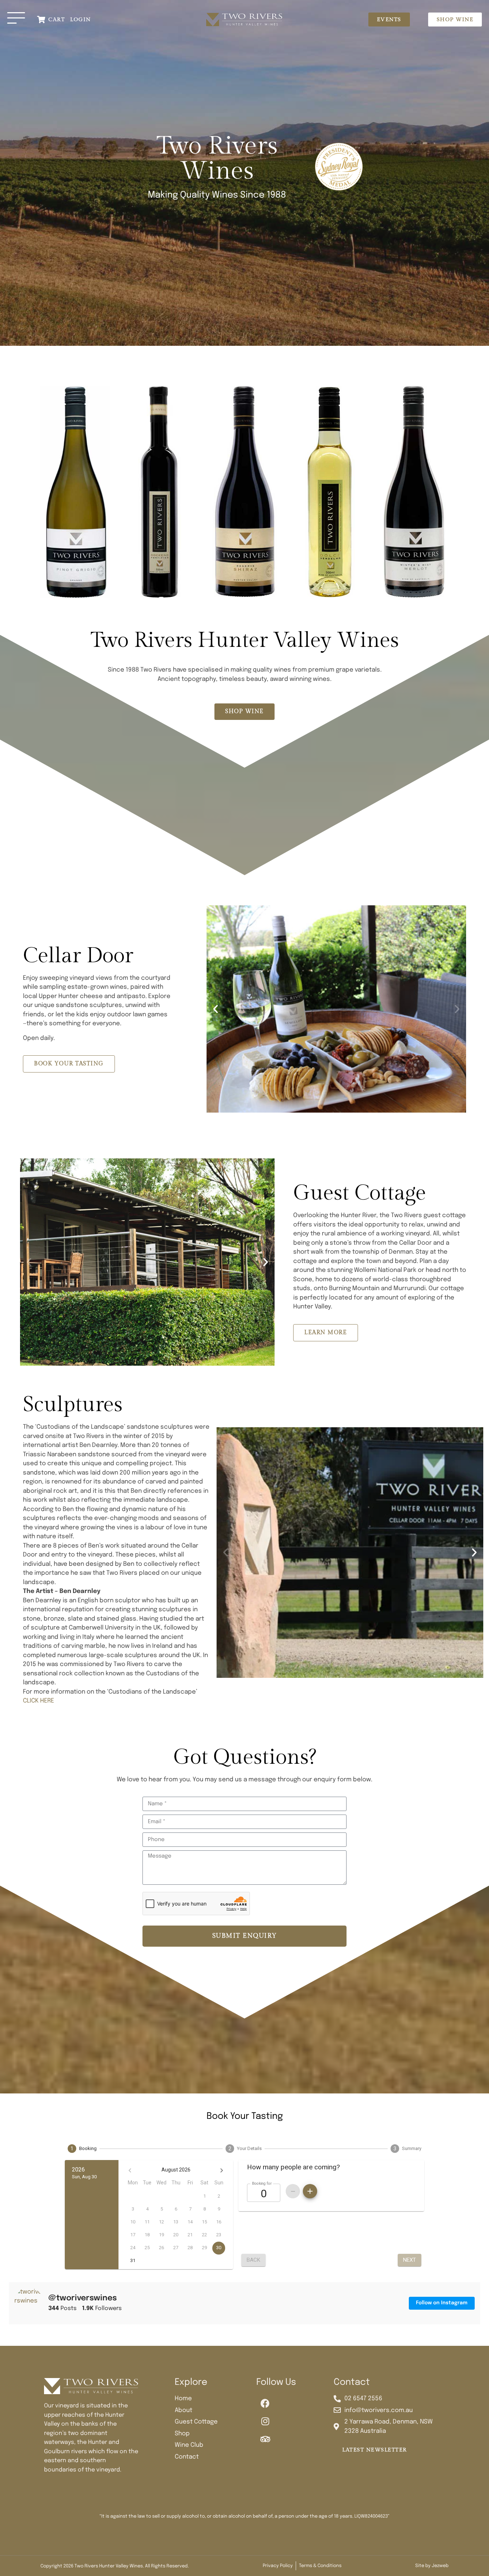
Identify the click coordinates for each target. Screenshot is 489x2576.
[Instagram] (265, 2421)
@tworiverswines (83, 2298)
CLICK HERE (38, 1701)
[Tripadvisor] (265, 2439)
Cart (57, 20)
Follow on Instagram (442, 2303)
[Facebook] (265, 2403)
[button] (216, 1009)
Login (81, 20)
